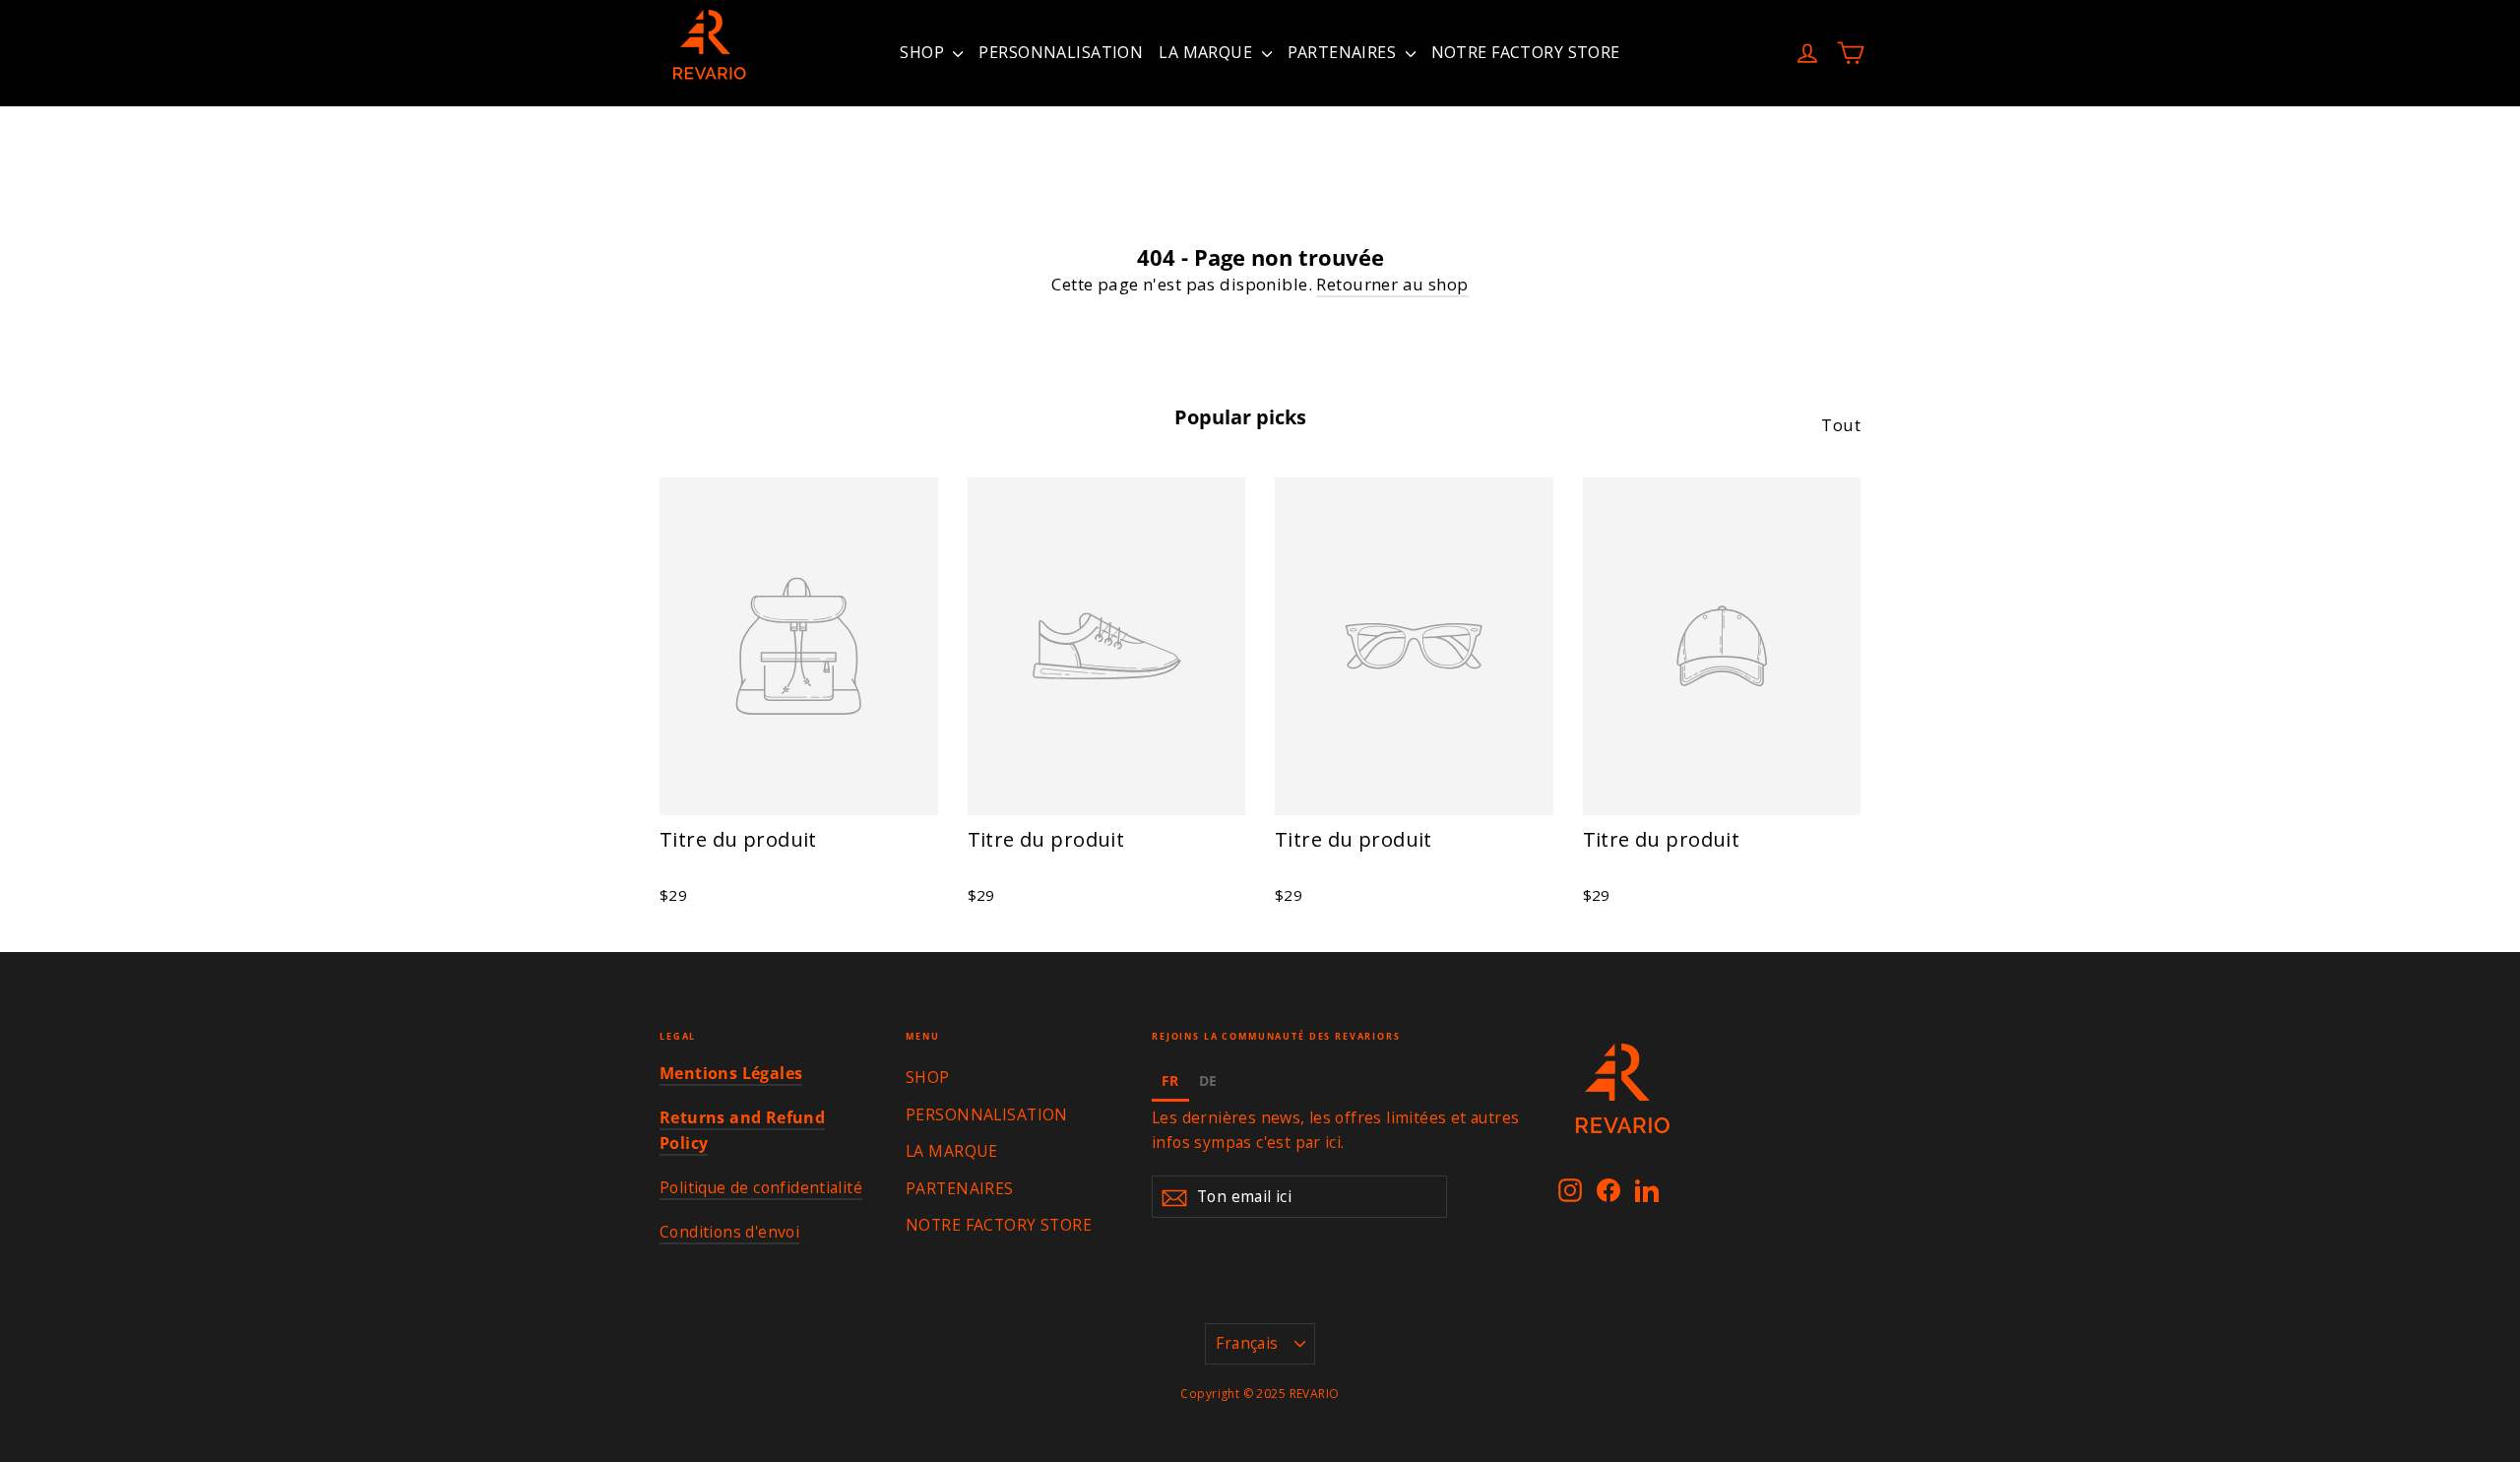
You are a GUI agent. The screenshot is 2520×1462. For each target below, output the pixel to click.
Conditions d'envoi (729, 1232)
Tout (1841, 425)
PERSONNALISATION (1061, 52)
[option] (1208, 1083)
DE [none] (1208, 1081)
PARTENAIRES (1344, 52)
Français (1247, 1343)
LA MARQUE (1207, 52)
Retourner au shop (1392, 284)
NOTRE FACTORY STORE (1526, 52)
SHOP (924, 52)
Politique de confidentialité (761, 1187)
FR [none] (1170, 1081)
